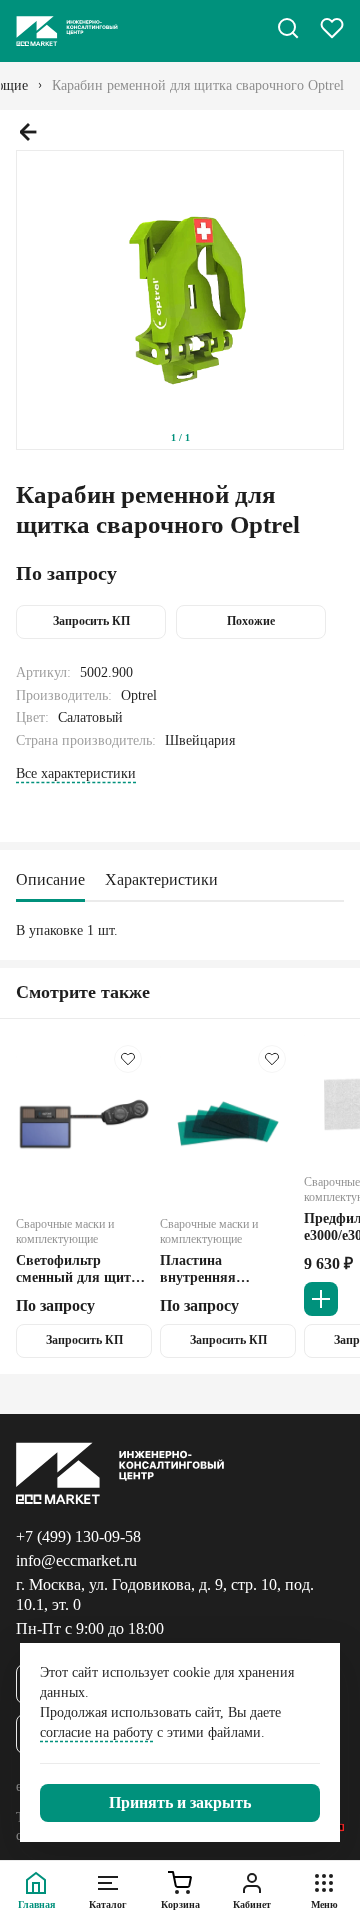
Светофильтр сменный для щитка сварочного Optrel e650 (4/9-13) (81, 1269)
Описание (50, 879)
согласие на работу (96, 1732)
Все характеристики (76, 773)
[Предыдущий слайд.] (28, 132)
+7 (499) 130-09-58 (78, 1536)
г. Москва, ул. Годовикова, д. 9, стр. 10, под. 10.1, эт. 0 (165, 1594)
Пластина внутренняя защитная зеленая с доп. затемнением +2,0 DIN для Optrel (223, 1269)
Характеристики (161, 879)
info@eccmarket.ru (76, 1560)
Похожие (251, 621)
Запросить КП (91, 621)
